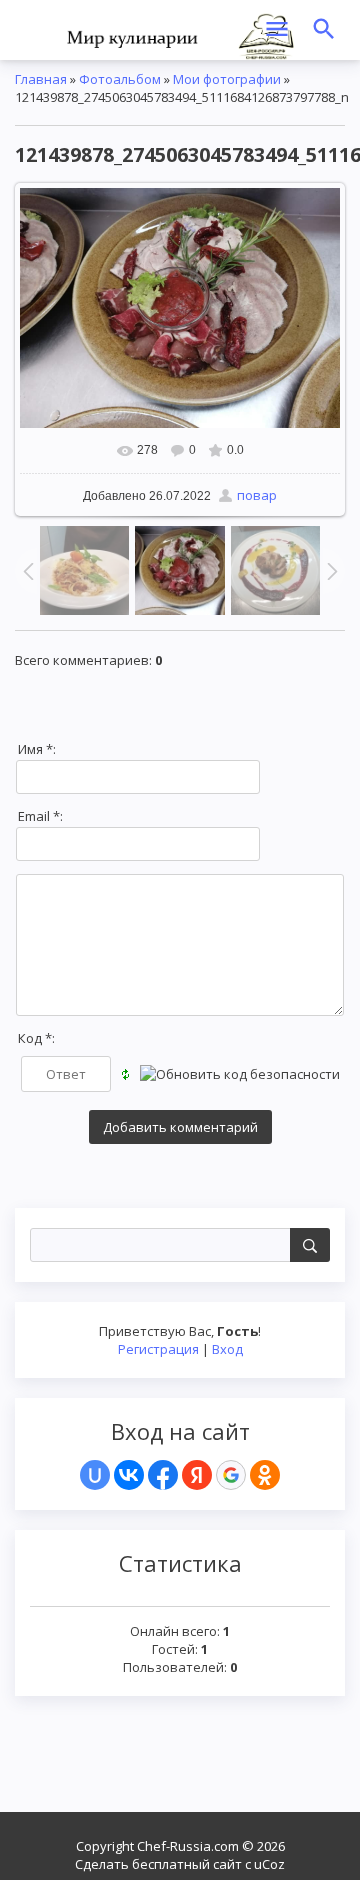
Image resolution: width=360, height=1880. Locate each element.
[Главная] (180, 35)
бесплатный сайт (187, 1864)
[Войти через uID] (95, 1475)
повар (257, 495)
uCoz (269, 1864)
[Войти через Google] (231, 1475)
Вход (227, 1349)
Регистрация (158, 1349)
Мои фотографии (227, 79)
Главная (41, 79)
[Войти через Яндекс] (197, 1475)
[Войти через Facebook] (163, 1475)
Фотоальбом (120, 79)
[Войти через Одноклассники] (265, 1475)
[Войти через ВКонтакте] (129, 1475)
